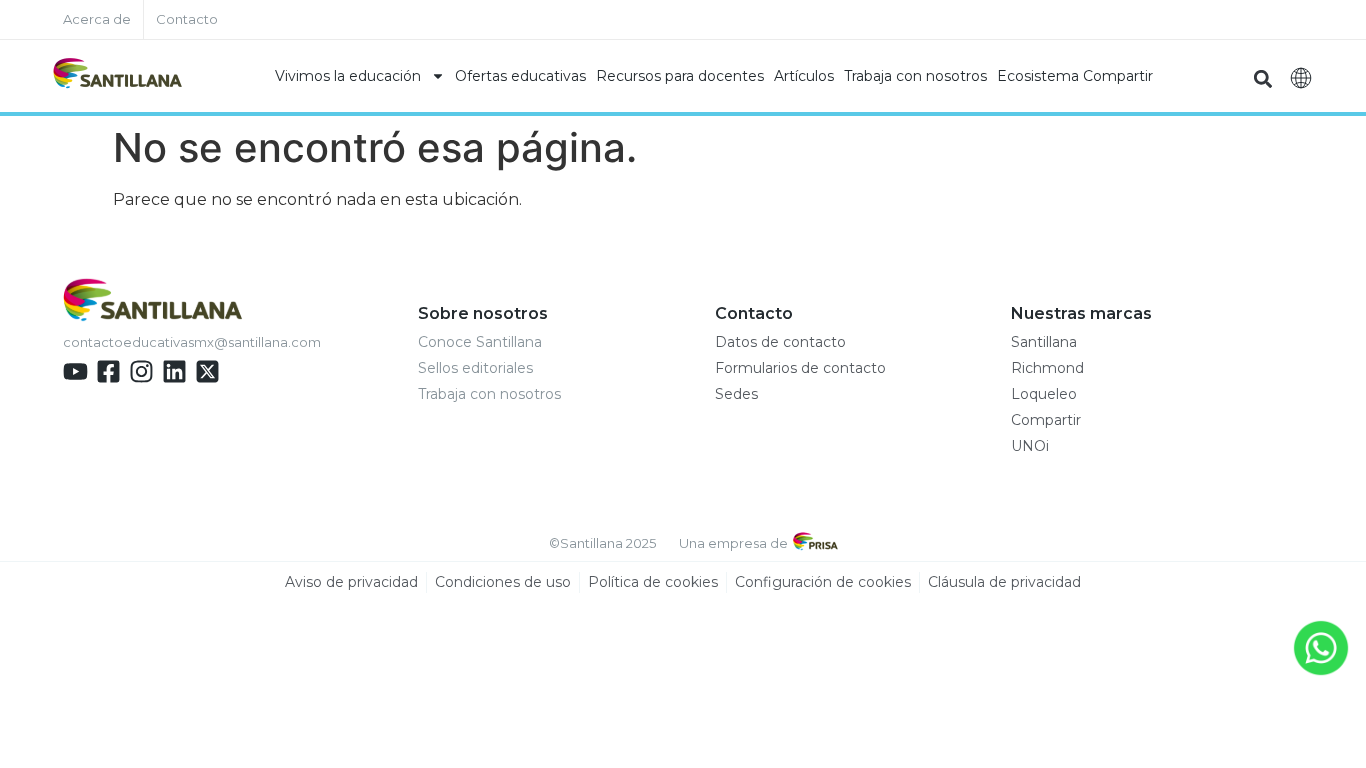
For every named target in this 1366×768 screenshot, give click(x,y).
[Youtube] (75, 371)
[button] (1262, 78)
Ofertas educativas (520, 76)
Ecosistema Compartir (1075, 76)
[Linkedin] (174, 371)
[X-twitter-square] (207, 371)
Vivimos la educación (348, 76)
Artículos (804, 76)
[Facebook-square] (108, 371)
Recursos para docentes (680, 76)
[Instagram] (141, 371)
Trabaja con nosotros (915, 76)
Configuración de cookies (823, 582)
